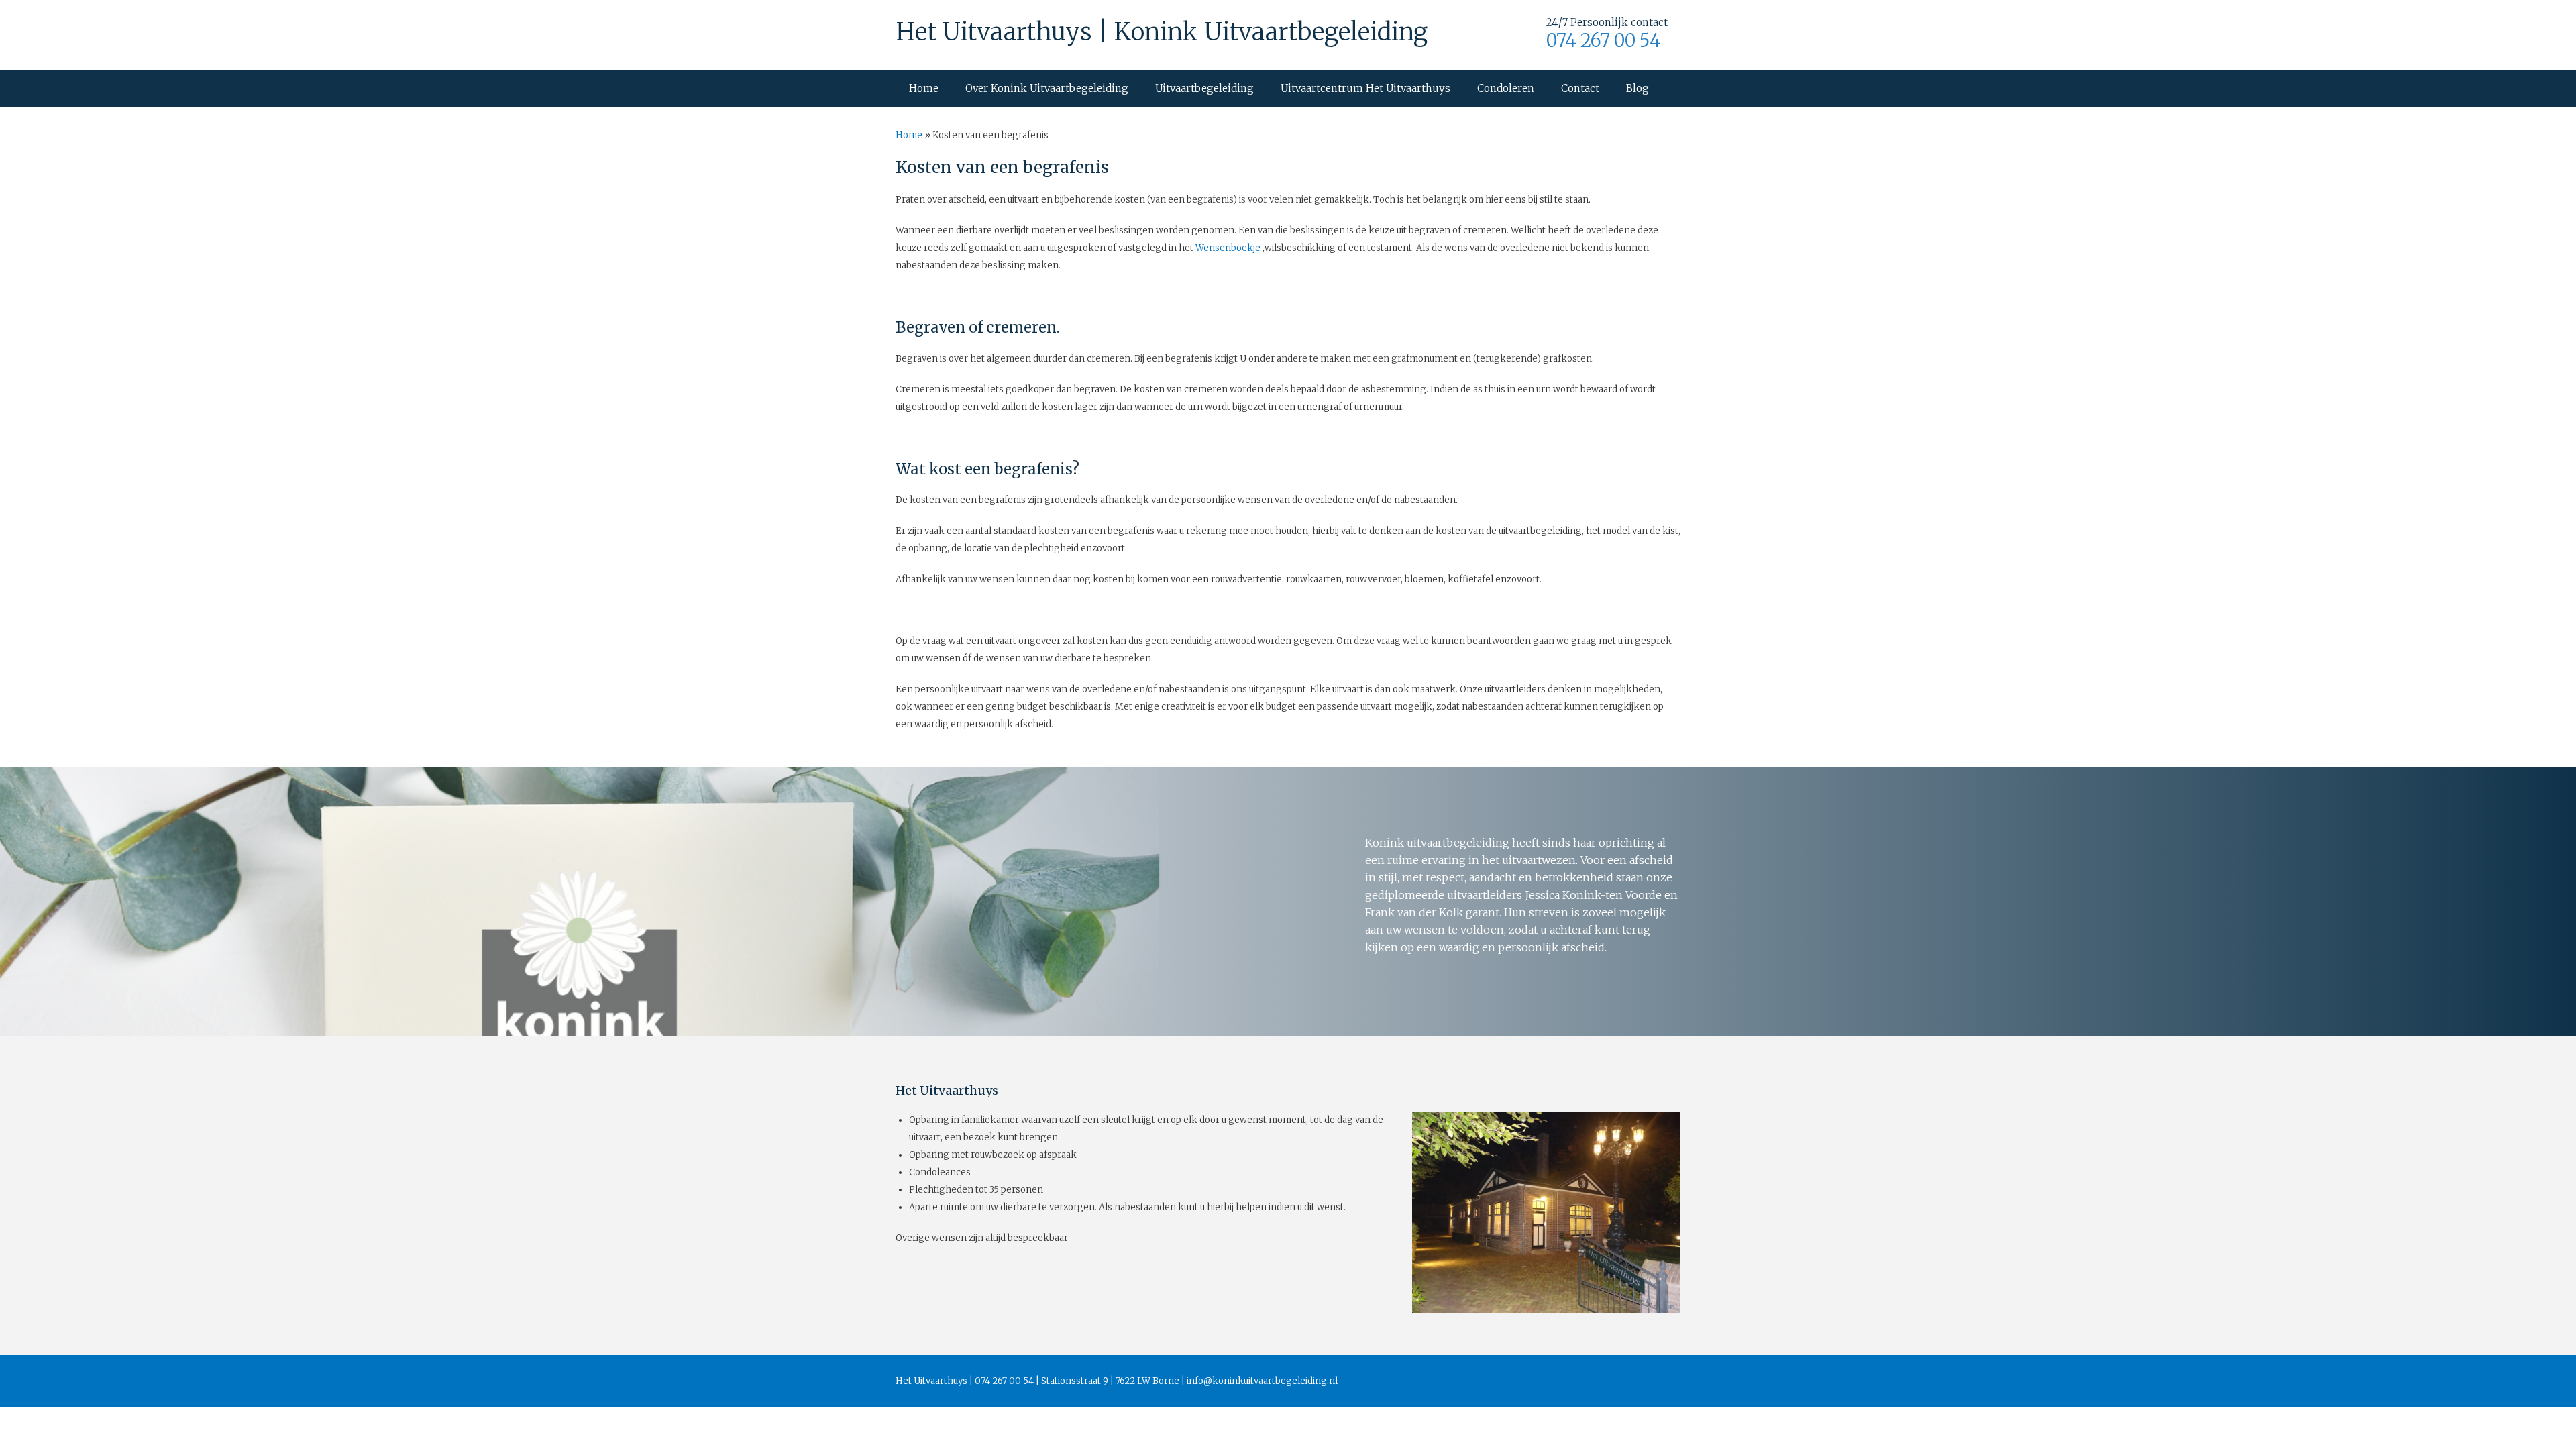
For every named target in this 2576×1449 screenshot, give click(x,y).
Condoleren (1506, 88)
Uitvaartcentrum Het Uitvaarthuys (1365, 88)
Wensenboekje (1228, 248)
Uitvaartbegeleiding (1204, 88)
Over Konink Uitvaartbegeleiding (1047, 88)
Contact (1580, 88)
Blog (1638, 88)
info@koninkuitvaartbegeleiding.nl (1262, 1381)
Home (924, 88)
